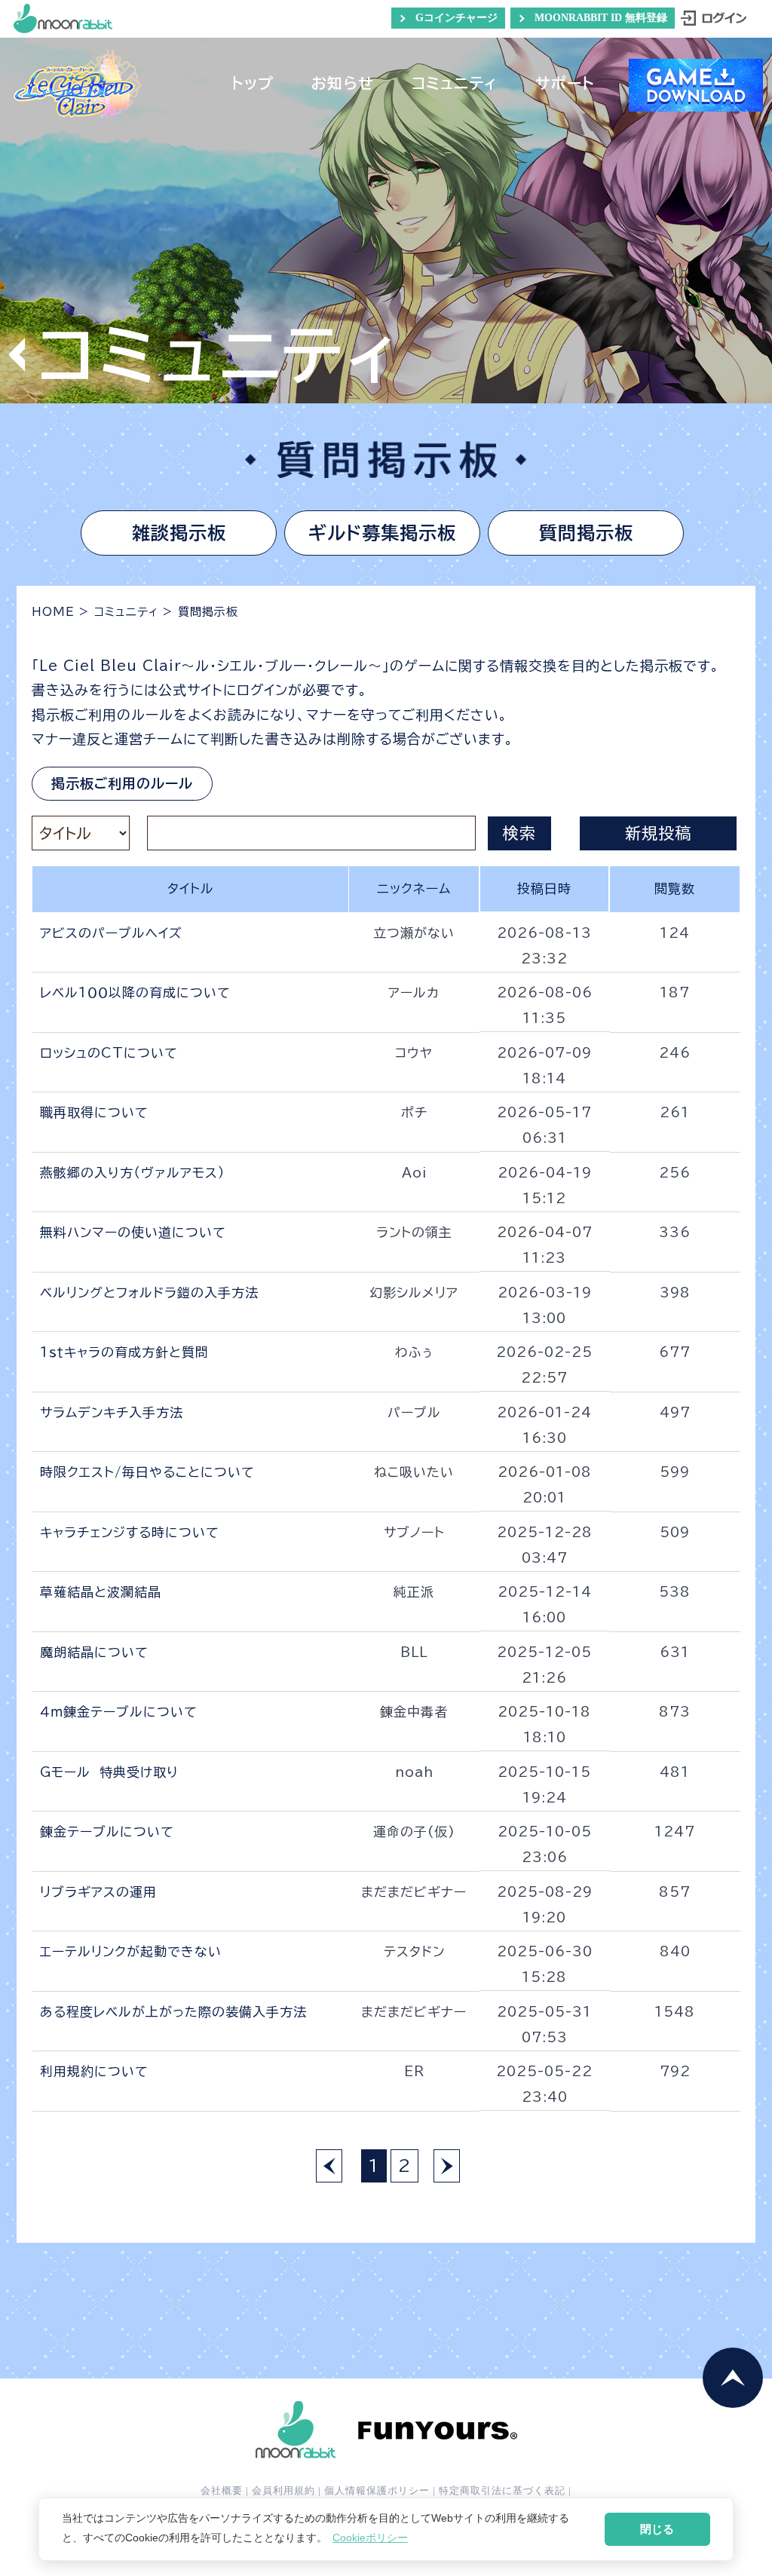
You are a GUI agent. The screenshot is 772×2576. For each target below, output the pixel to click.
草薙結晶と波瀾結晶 (101, 1592)
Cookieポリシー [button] (370, 2538)
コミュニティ (455, 85)
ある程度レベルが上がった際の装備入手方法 (173, 2012)
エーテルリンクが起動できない (131, 1951)
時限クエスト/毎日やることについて (147, 1472)
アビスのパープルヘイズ (111, 933)
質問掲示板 (586, 533)
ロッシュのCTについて (109, 1053)
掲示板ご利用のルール (122, 783)
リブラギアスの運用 (98, 1892)
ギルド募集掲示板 (382, 533)
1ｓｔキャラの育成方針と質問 (124, 1352)
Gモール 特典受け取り (109, 1772)
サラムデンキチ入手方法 (112, 1412)
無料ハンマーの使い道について (133, 1232)
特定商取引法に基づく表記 (502, 2490)
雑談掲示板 (179, 533)
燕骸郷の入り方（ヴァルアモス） (133, 1173)
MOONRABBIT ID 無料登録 (601, 18)
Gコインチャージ (456, 18)
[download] (696, 104)
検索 (519, 833)
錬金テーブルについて (107, 1832)
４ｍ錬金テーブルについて (119, 1712)
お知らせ (343, 85)
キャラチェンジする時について (130, 1532)
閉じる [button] (657, 2529)
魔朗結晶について (94, 1652)
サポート (565, 85)
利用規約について (94, 2071)
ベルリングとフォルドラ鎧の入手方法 (149, 1293)
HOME (53, 612)
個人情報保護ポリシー (377, 2490)
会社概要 (222, 2490)
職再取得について (94, 1112)
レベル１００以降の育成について (135, 992)
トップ (253, 85)
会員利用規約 (283, 2490)
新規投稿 (658, 833)
